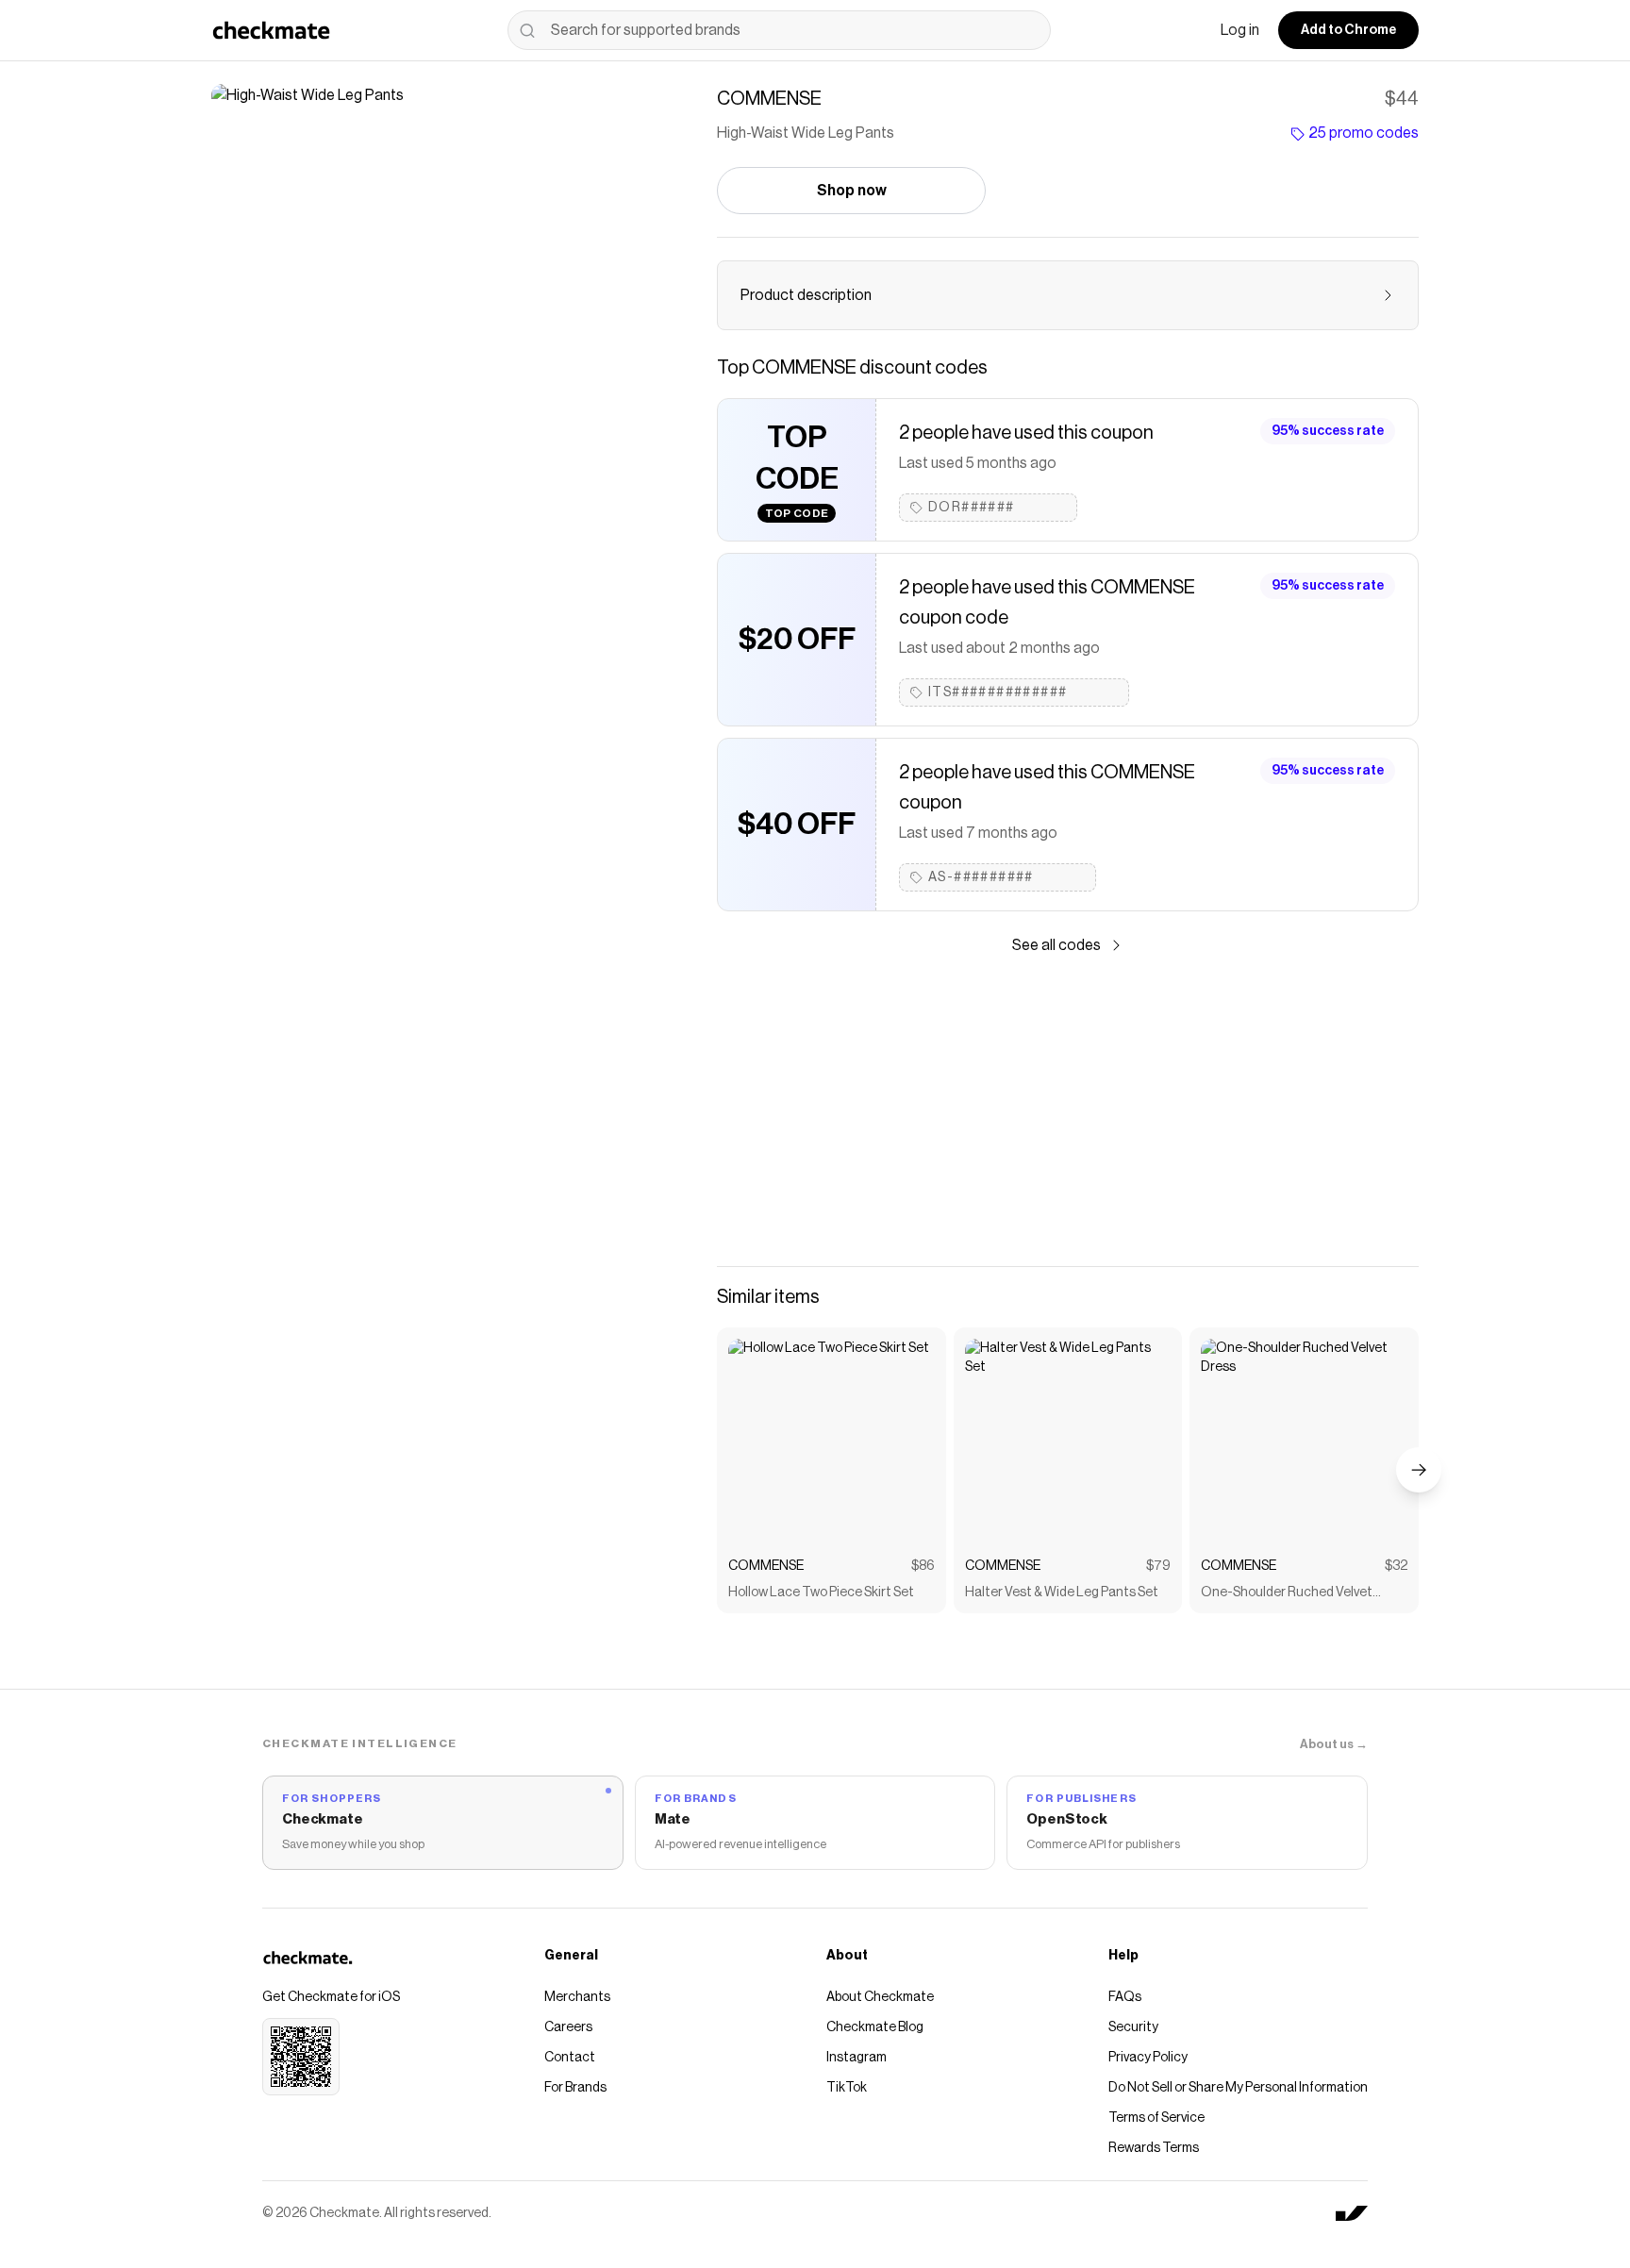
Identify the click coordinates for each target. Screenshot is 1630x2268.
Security (1133, 2027)
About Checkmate (880, 1997)
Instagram (857, 2058)
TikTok (847, 2088)
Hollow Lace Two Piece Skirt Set (821, 1593)
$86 (923, 1566)
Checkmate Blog (875, 2027)
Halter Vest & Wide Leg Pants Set (1062, 1593)
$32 (1396, 1566)
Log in (1240, 30)
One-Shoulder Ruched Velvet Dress (1287, 1594)
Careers (568, 2027)
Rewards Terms (1154, 2148)
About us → (1334, 1744)
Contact (570, 2058)
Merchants (577, 1997)
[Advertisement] (1068, 1111)
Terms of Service (1156, 2118)
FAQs (1125, 1997)
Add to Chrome (1348, 30)
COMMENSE (766, 1566)
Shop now (852, 191)
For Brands (575, 2088)
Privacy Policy (1148, 2058)
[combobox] (779, 30)
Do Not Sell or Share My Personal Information (1238, 2088)
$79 (1158, 1566)
